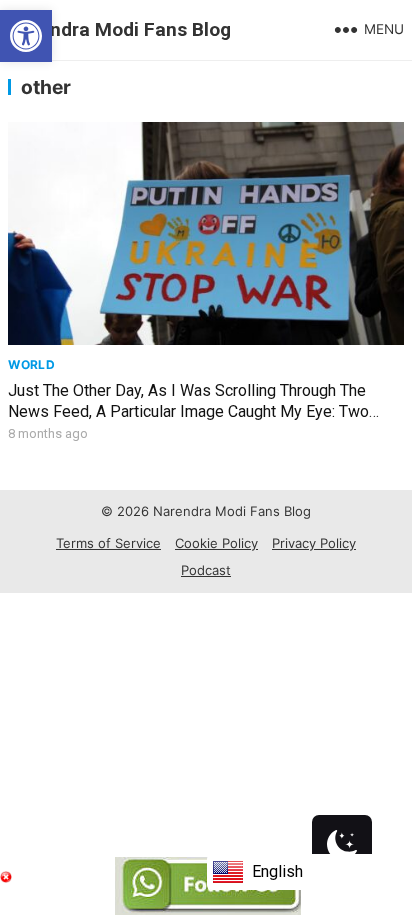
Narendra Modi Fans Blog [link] (119, 29)
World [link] (31, 364)
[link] (26, 36)
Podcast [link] (206, 570)
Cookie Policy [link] (216, 543)
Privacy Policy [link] (314, 543)
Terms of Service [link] (108, 543)
